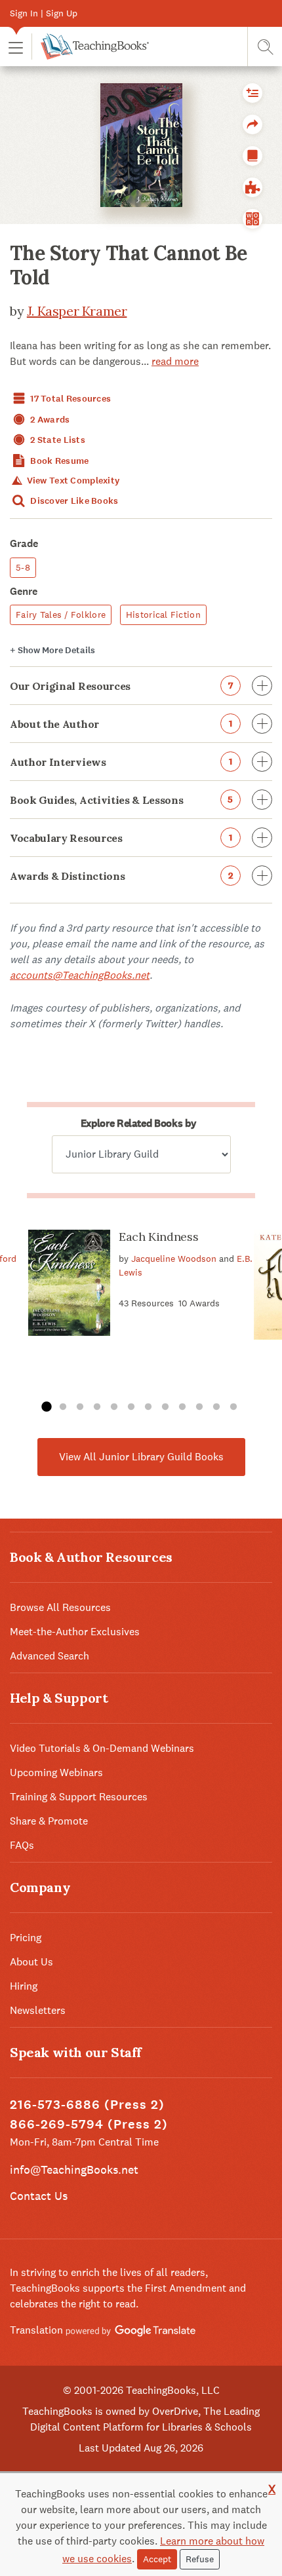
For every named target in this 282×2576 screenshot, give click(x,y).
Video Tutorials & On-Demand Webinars (102, 1748)
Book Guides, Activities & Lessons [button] (122, 800)
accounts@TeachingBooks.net (80, 975)
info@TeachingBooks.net (74, 2169)
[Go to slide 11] (216, 1407)
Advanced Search (50, 1656)
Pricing (26, 1938)
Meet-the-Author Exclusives (75, 1632)
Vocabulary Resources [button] (121, 838)
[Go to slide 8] (165, 1407)
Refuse (200, 2559)
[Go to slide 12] (233, 1407)
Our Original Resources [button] (121, 686)
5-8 (23, 567)
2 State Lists (57, 440)
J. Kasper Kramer (77, 311)
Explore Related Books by (138, 1123)
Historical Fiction (163, 615)
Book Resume (58, 461)
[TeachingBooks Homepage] (90, 47)
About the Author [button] (121, 724)
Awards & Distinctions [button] (121, 876)
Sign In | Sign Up (44, 13)
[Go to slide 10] (199, 1407)
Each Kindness (158, 1237)
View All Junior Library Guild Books (141, 1457)
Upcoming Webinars (56, 1772)
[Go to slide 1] (46, 1407)
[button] (16, 47)
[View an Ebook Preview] (252, 156)
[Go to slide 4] (97, 1407)
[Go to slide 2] (63, 1407)
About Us (31, 1962)
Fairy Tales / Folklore (61, 615)
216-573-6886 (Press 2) (87, 2105)
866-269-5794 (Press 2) (89, 2124)
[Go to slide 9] (182, 1407)
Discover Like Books (73, 501)
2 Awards (49, 420)
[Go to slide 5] (114, 1407)
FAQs (22, 1845)
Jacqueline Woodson (174, 1259)
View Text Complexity (72, 481)
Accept (157, 2559)
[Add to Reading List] (252, 93)
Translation (38, 2330)
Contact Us (39, 2196)
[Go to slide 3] (80, 1407)
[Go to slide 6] (131, 1407)
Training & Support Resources (79, 1797)
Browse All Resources (60, 1607)
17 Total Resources (70, 399)
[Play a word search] (252, 219)
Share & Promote (49, 1821)
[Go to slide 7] (148, 1407)
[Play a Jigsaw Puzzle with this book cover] (252, 187)
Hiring (24, 1986)
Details (52, 650)
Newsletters (38, 2010)
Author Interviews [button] (121, 762)
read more (175, 361)
